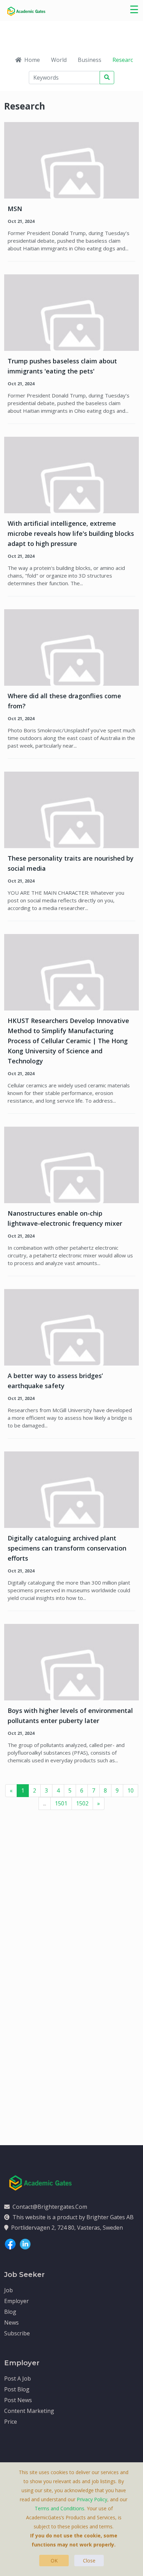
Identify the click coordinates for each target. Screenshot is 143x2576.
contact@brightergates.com (50, 2207)
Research (124, 60)
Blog (10, 2312)
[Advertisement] (71, 1902)
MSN (15, 209)
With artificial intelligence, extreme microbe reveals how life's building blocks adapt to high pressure (71, 533)
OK (54, 2561)
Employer (16, 2301)
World (59, 60)
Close (89, 2561)
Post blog (17, 2389)
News (11, 2323)
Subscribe (17, 2333)
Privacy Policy (92, 2499)
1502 (82, 1803)
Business (90, 60)
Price (11, 2422)
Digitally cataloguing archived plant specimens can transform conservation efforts (67, 1548)
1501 (61, 1803)
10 (131, 1790)
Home (32, 60)
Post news (18, 2400)
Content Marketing (29, 2411)
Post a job (18, 2378)
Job (9, 2290)
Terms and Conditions (60, 2508)
